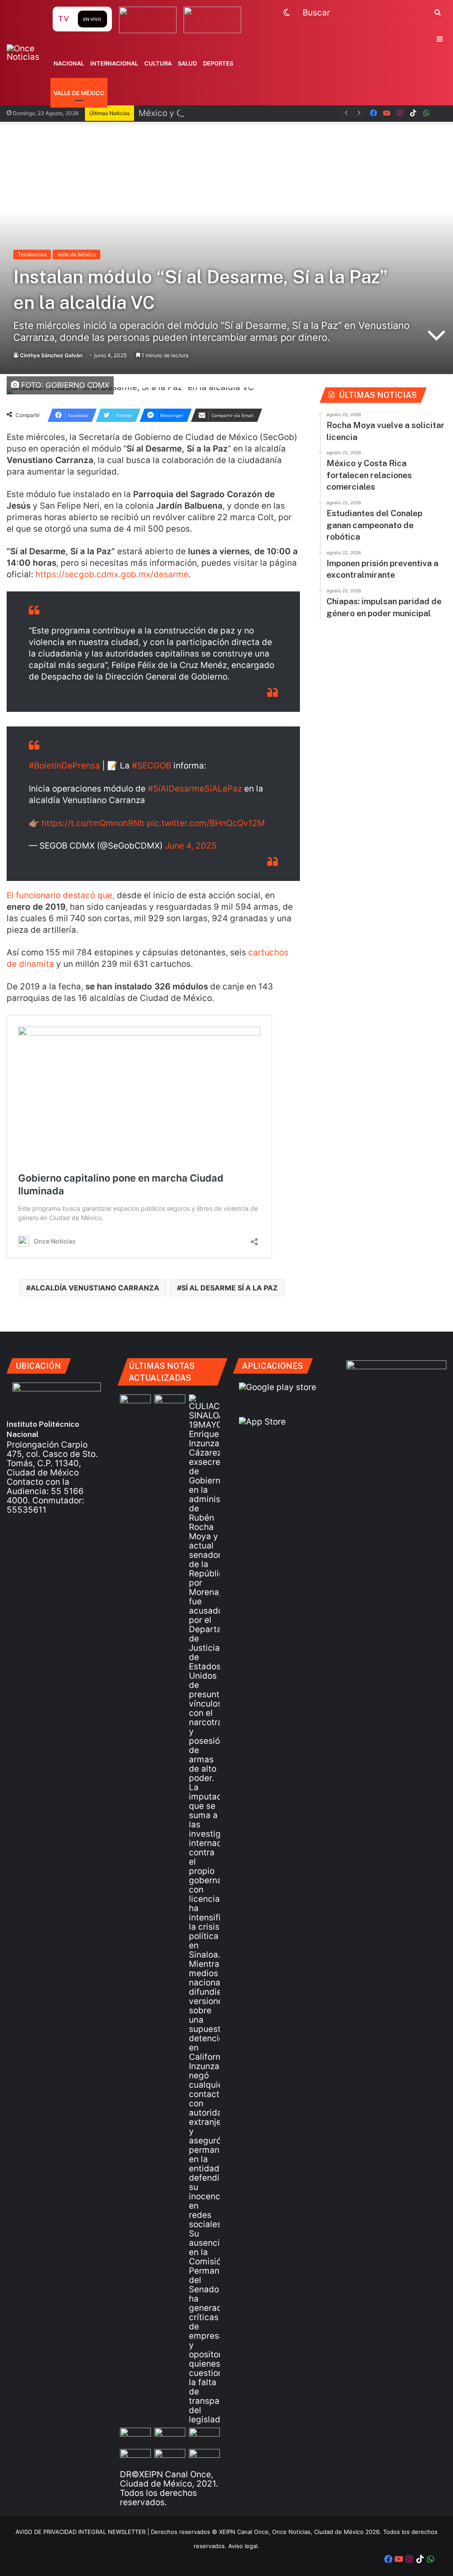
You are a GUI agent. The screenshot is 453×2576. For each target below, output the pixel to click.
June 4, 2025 (191, 846)
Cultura (158, 63)
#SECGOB (152, 766)
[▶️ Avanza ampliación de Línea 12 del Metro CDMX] (135, 2458)
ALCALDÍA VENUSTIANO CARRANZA (95, 1288)
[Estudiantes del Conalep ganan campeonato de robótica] (204, 2436)
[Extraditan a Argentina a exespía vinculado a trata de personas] (204, 2458)
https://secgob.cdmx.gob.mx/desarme (112, 574)
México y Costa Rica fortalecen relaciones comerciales (248, 113)
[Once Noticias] (29, 53)
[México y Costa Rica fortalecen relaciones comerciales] (170, 2436)
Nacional (69, 63)
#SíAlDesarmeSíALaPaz (195, 789)
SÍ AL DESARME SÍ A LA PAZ (230, 1288)
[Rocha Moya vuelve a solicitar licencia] (204, 1909)
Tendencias (32, 254)
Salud (187, 63)
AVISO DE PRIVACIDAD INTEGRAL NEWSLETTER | (83, 2532)
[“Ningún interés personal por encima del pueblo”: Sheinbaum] (170, 1403)
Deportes (218, 63)
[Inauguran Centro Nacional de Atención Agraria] (170, 2458)
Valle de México (79, 93)
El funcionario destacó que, (62, 895)
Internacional (114, 63)
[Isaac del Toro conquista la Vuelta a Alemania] (135, 1403)
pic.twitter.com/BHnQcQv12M (206, 823)
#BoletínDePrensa (64, 766)
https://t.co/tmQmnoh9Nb (93, 823)
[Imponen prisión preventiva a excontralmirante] (135, 2436)
